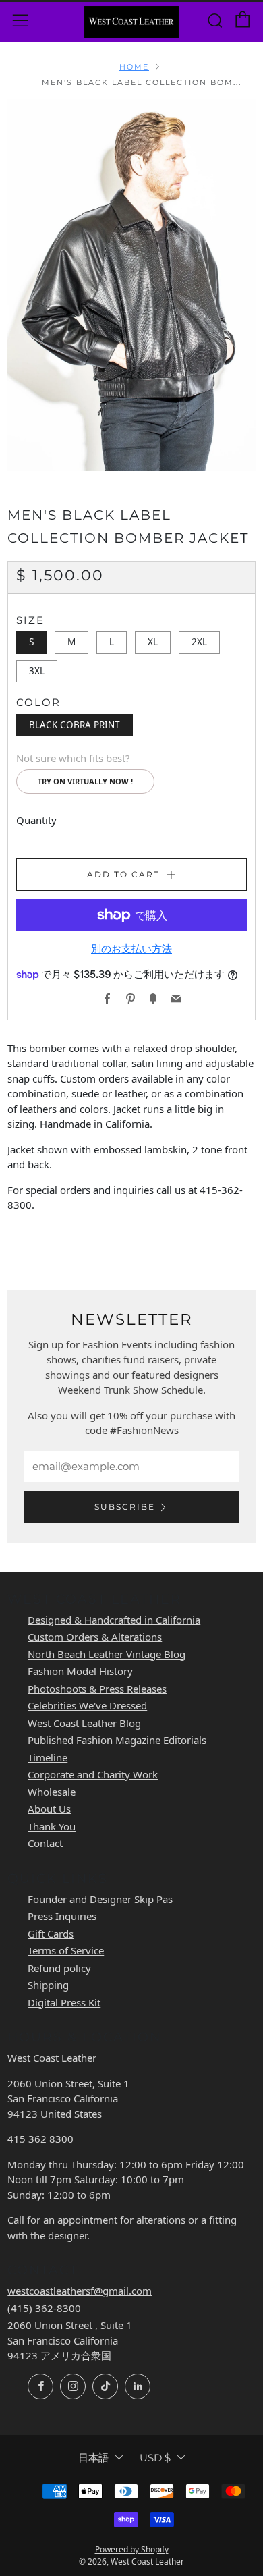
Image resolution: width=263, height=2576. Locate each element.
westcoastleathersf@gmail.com (80, 2291)
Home (134, 67)
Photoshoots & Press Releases (97, 1689)
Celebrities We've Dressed (87, 1705)
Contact (45, 1843)
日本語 (93, 2458)
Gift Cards (51, 1934)
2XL (199, 642)
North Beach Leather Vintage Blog (107, 1654)
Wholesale (52, 1792)
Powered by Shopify (132, 2549)
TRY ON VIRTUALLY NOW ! (85, 781)
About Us (49, 1809)
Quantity (36, 820)
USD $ (155, 2458)
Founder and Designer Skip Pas (100, 1899)
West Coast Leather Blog (84, 1723)
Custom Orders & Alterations (95, 1637)
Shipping (48, 1985)
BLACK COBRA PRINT (75, 725)
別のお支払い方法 (131, 949)
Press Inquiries (62, 1916)
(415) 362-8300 (44, 2308)
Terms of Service (66, 1950)
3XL (37, 671)
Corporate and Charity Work (93, 1774)
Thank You (52, 1826)
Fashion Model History (80, 1671)
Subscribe (125, 1507)
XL (153, 642)
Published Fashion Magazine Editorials (117, 1740)
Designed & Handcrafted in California (114, 1620)
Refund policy (59, 1968)
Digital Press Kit (64, 2002)
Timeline (48, 1757)
